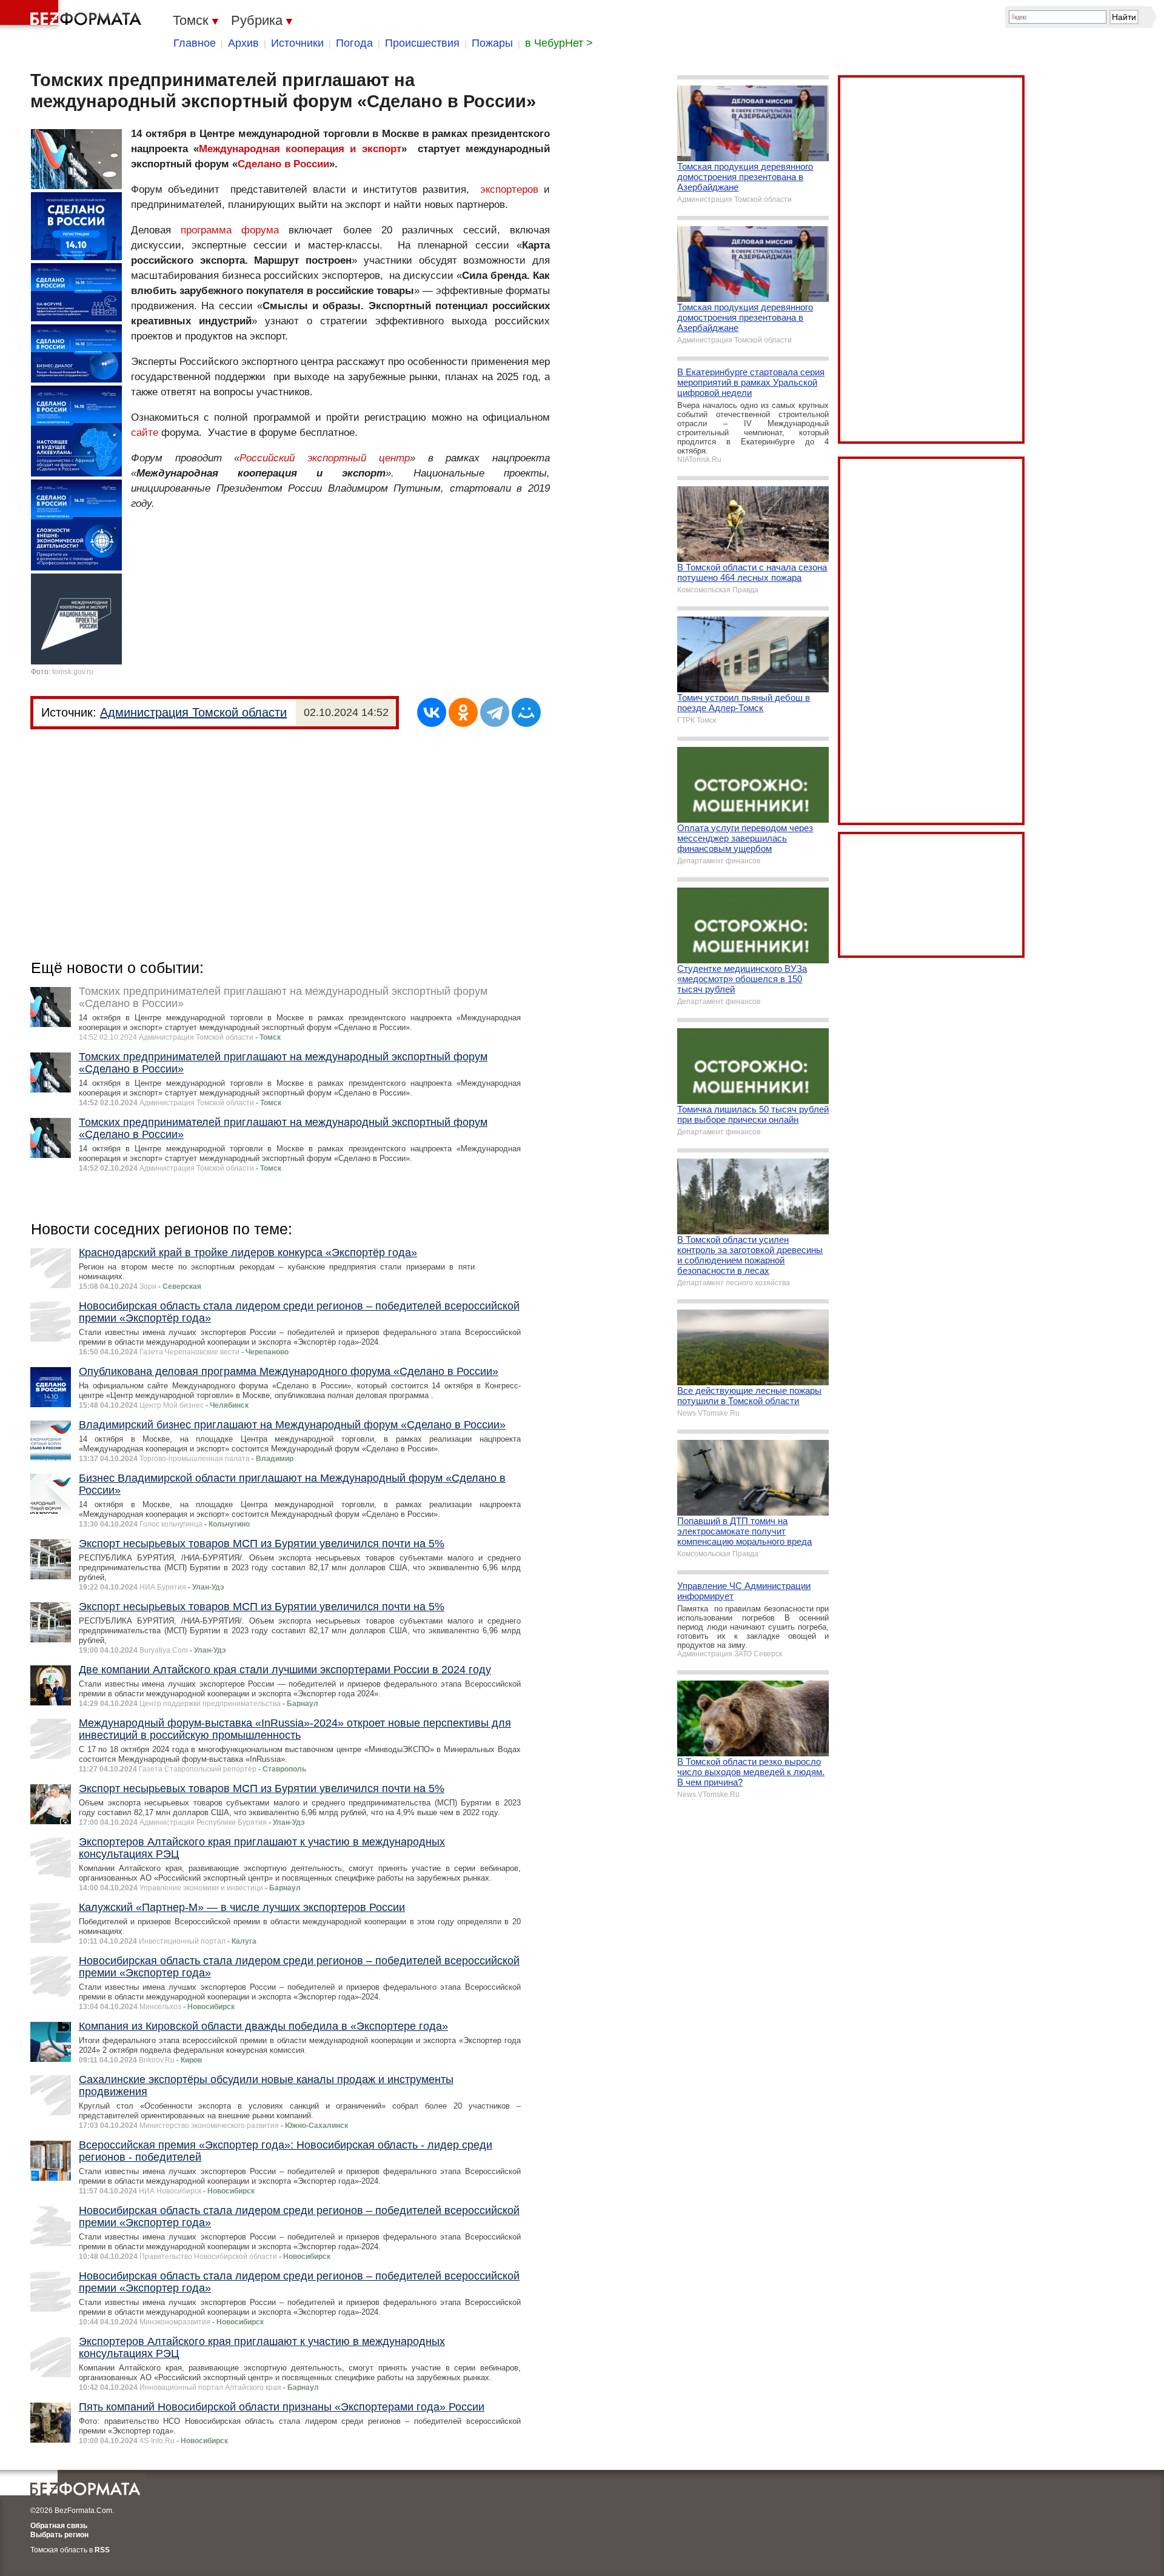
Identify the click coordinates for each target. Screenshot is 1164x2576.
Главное (195, 43)
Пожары (492, 43)
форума (260, 230)
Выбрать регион (59, 2535)
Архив (243, 43)
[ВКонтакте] (432, 712)
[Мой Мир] (526, 712)
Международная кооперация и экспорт (300, 149)
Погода (354, 43)
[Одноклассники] (463, 712)
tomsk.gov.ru (73, 672)
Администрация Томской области (193, 712)
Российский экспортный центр (324, 458)
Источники (297, 43)
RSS (102, 2550)
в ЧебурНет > (559, 43)
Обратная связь (59, 2526)
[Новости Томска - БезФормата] (73, 15)
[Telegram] (495, 712)
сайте (145, 433)
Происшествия (422, 43)
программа (206, 230)
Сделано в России (283, 164)
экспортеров (509, 189)
